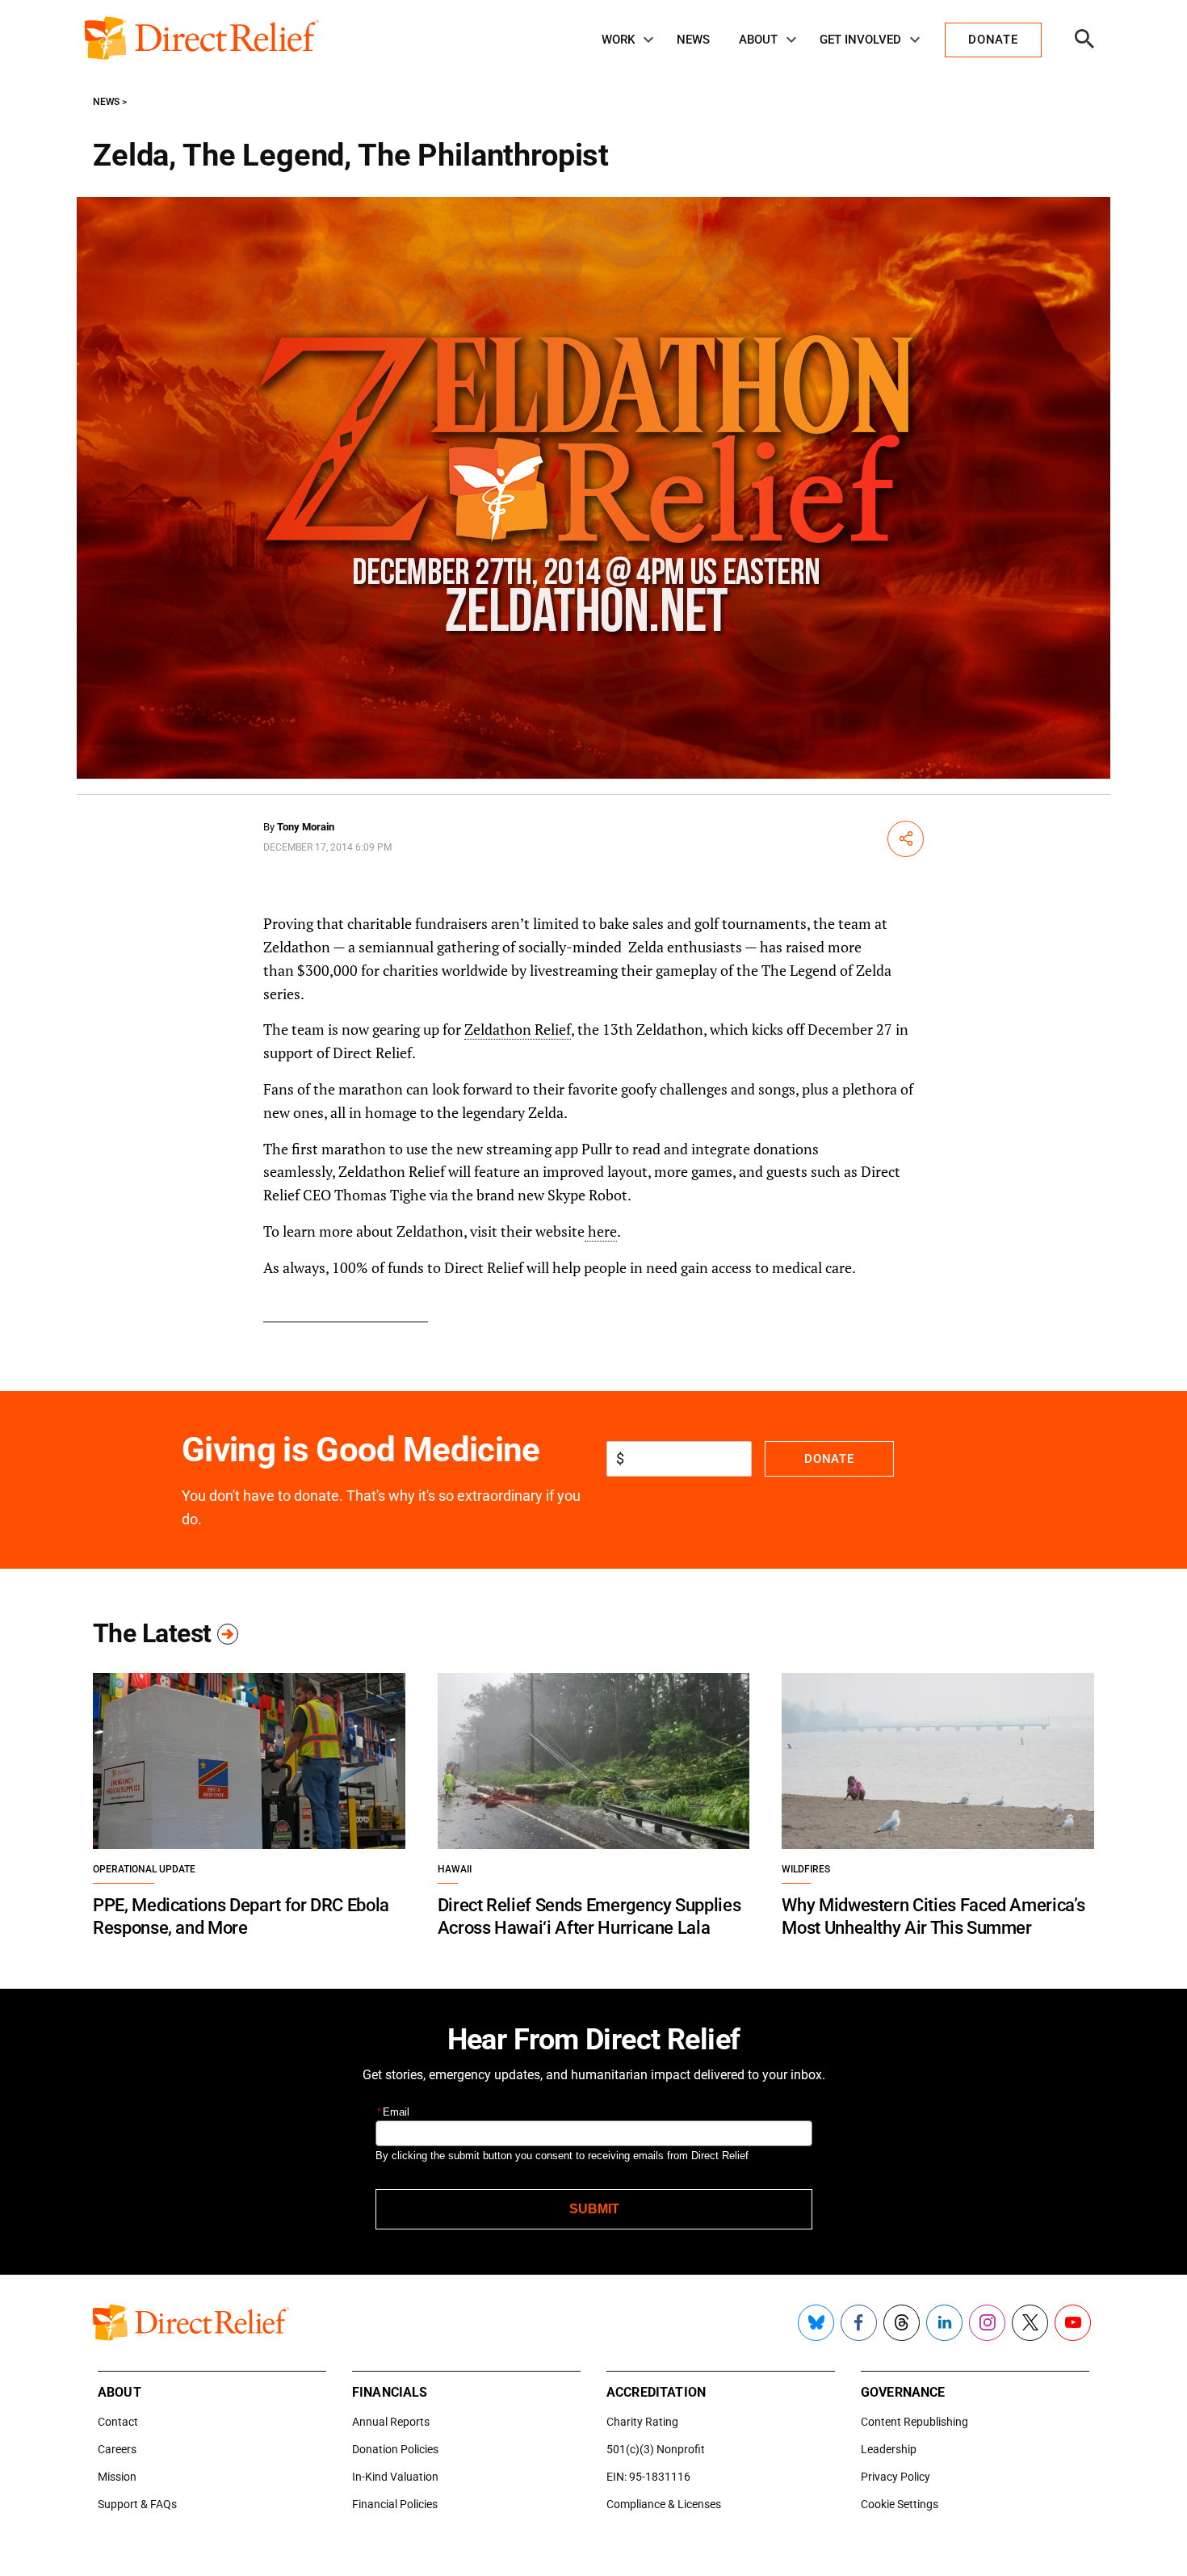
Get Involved (860, 40)
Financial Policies (395, 2504)
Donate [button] (993, 40)
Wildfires (806, 1869)
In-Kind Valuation (395, 2477)
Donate (829, 1459)
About (758, 40)
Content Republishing (914, 2422)
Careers (117, 2449)
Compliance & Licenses (664, 2504)
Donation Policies (395, 2449)
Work (618, 40)
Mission (117, 2477)
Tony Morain (306, 827)
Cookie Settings (900, 2504)
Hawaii (455, 1869)
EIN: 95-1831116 (648, 2477)
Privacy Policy (895, 2477)
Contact (118, 2422)
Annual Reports (391, 2422)
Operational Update (144, 1869)
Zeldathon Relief (518, 1029)
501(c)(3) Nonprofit (656, 2449)
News (693, 40)
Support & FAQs (137, 2504)
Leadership (889, 2449)
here (601, 1231)
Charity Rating (642, 2422)
